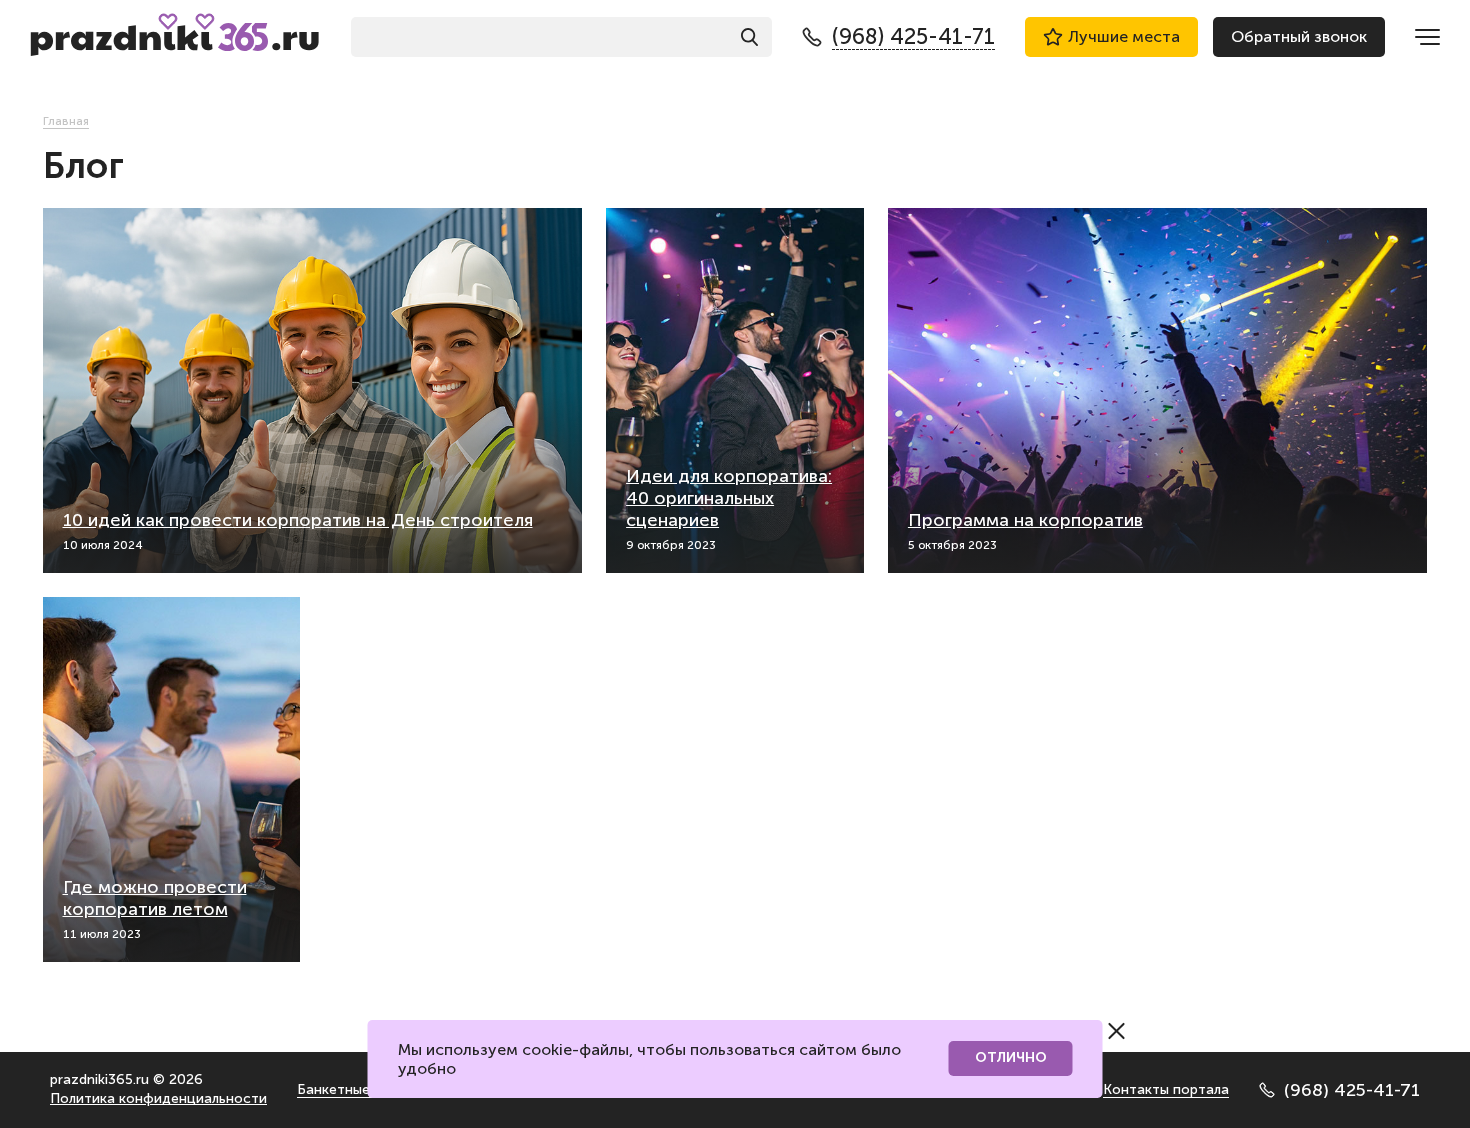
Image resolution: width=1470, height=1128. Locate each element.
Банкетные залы (351, 1089)
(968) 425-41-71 (1352, 1090)
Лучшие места (1124, 36)
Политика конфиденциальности (158, 1098)
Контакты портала (1166, 1089)
